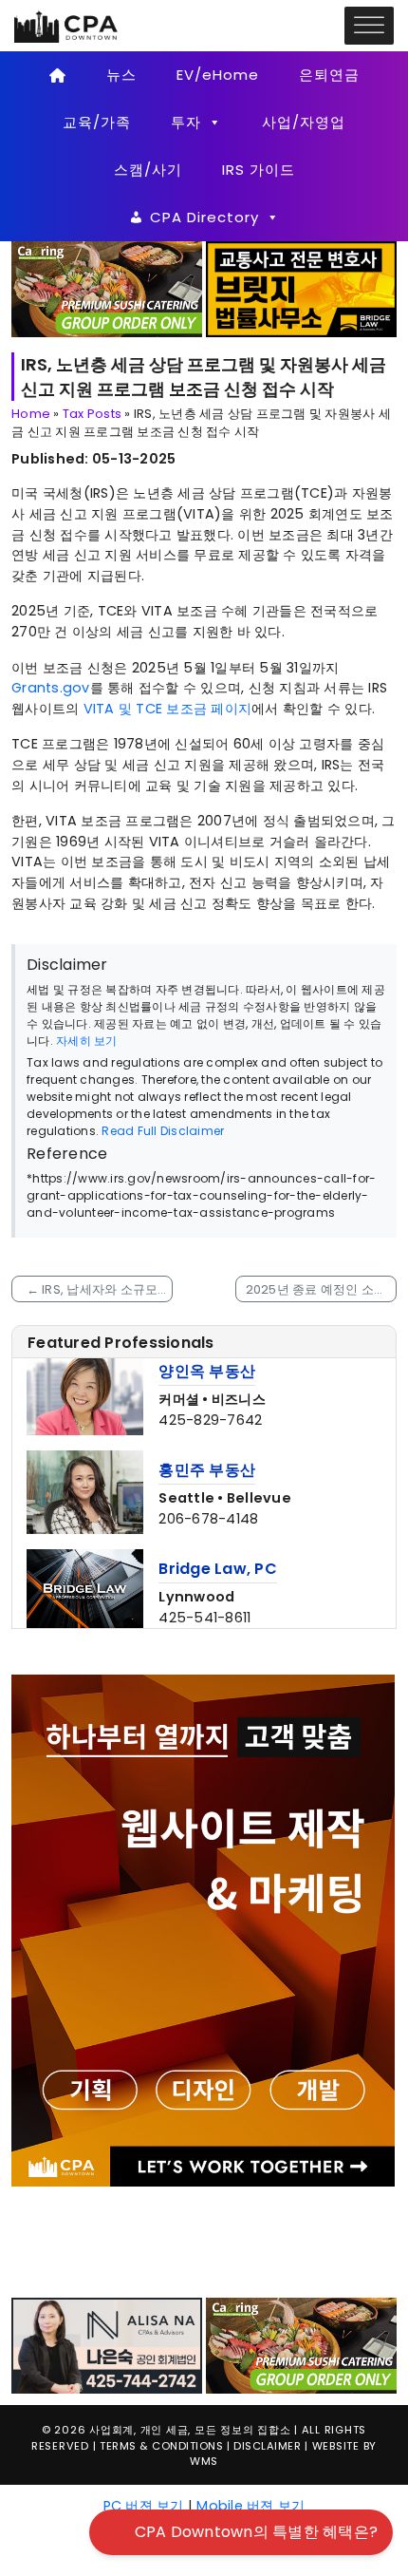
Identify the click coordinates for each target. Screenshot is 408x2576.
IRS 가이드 (259, 170)
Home (31, 414)
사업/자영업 (304, 122)
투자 (186, 122)
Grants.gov (51, 688)
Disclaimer (267, 2318)
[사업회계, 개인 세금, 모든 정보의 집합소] (66, 25)
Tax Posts (92, 414)
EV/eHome (218, 75)
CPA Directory (204, 217)
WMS (204, 2334)
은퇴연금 (329, 75)
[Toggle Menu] (369, 26)
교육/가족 (97, 122)
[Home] (57, 75)
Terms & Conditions (161, 2318)
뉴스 (121, 75)
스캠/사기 (148, 170)
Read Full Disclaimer (163, 1131)
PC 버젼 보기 (144, 2377)
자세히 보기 (87, 1041)
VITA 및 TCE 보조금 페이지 (168, 709)
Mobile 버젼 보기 (250, 2377)
